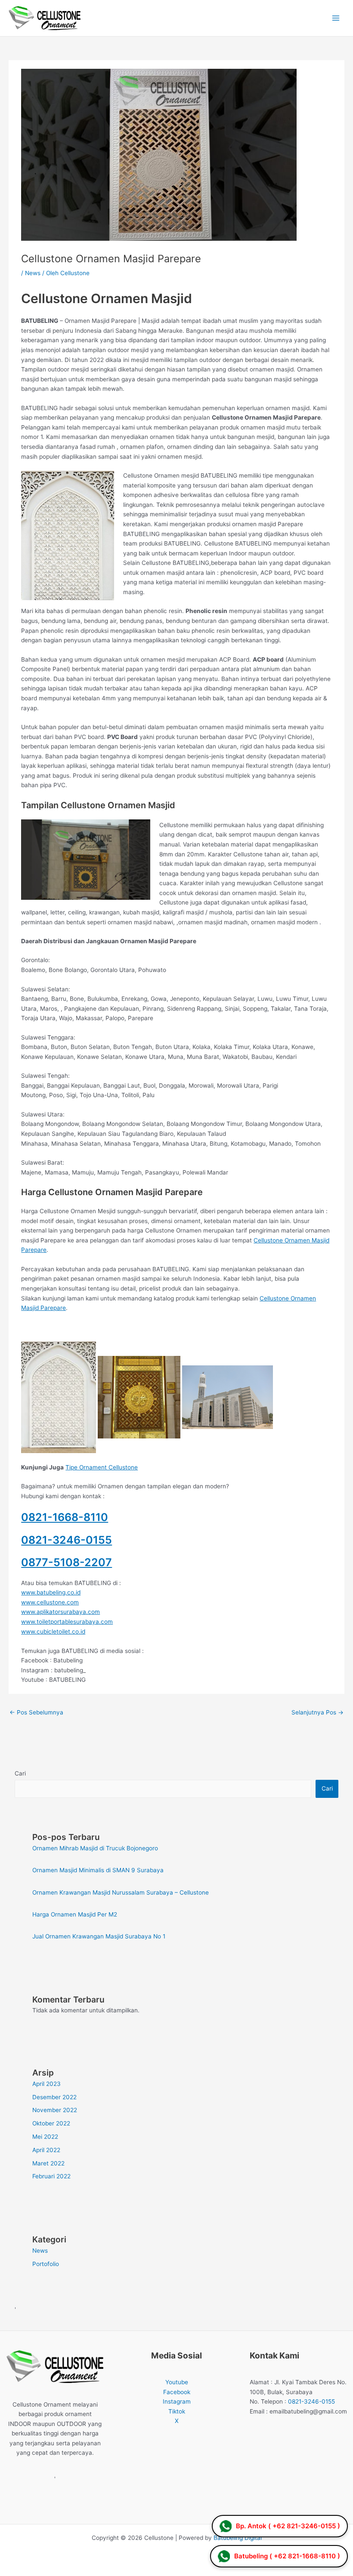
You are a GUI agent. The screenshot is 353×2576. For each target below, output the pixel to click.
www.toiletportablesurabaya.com (67, 1622)
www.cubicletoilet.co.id (53, 1631)
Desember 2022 (54, 2097)
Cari (20, 1773)
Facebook (177, 2392)
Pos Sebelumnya (36, 1712)
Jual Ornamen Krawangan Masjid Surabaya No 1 (99, 1936)
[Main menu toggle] (336, 18)
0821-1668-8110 (65, 1517)
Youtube (177, 2382)
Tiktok (177, 2411)
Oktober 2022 (51, 2123)
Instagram (177, 2401)
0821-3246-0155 (67, 1540)
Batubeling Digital (238, 2538)
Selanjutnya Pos (317, 1712)
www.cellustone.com (50, 1602)
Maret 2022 (48, 2163)
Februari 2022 (51, 2176)
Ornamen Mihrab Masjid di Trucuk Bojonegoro (95, 1848)
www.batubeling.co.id (51, 1592)
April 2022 (46, 2150)
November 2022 (55, 2110)
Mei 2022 (45, 2137)
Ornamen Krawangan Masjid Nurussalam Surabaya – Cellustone (121, 1892)
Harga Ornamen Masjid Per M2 (75, 1914)
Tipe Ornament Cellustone (102, 1467)
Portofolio (46, 2264)
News (33, 273)
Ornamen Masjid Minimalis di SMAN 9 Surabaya (98, 1870)
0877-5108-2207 (67, 1562)
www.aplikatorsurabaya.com (60, 1612)
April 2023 (46, 2084)
